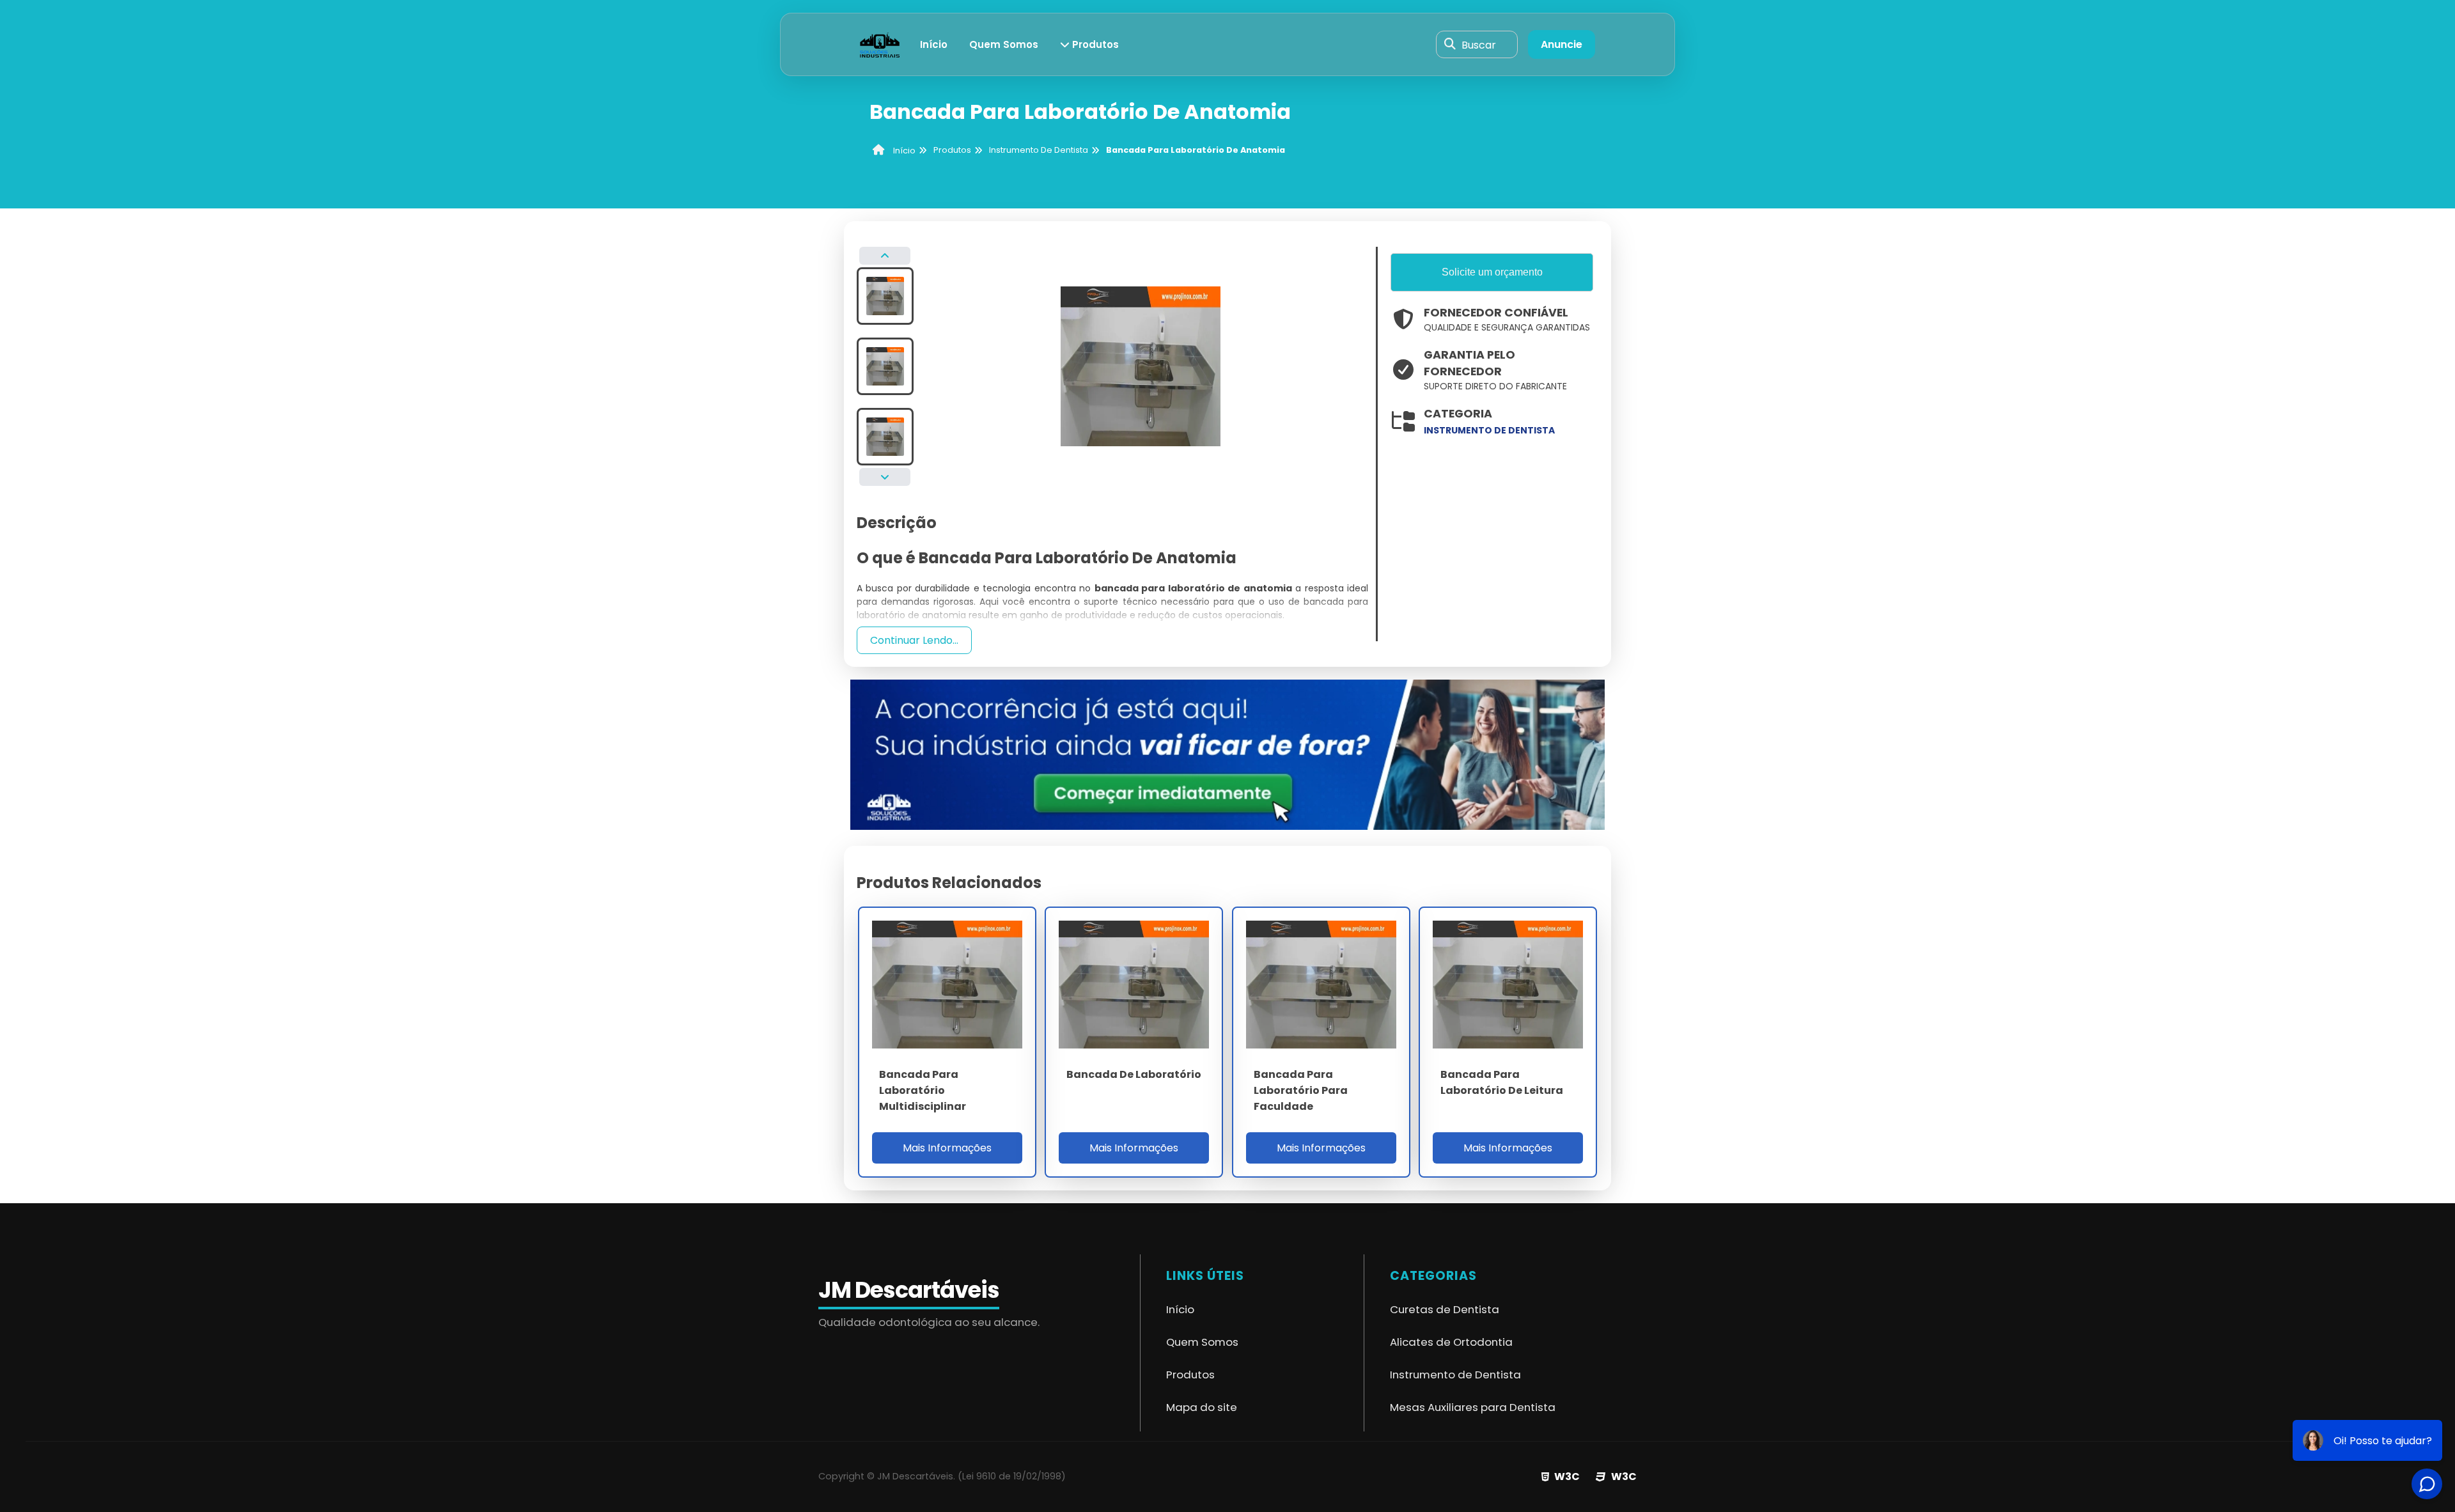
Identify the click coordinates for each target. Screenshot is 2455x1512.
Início (934, 44)
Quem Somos (1004, 44)
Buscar (1479, 44)
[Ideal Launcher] (1227, 754)
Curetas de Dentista (1445, 1309)
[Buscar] (1450, 45)
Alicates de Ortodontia (1451, 1342)
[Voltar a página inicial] (880, 44)
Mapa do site (1202, 1407)
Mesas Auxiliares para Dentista (1473, 1407)
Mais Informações (947, 1148)
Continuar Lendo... (914, 640)
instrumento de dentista (1489, 430)
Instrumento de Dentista (1455, 1375)
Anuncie (1562, 44)
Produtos (1094, 44)
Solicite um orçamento (1492, 272)
